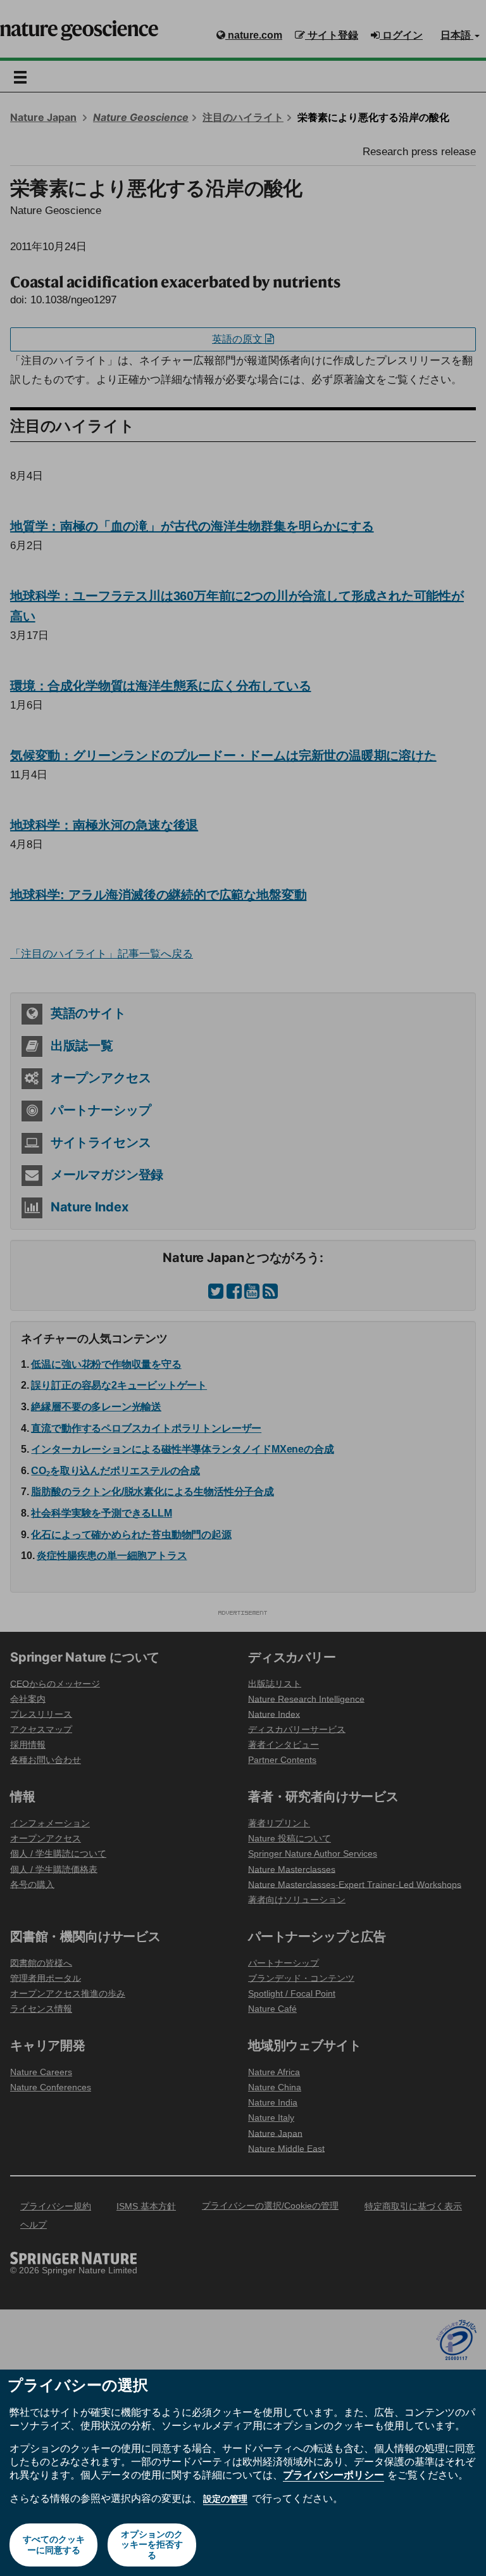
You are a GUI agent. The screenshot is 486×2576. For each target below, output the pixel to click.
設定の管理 (225, 2499)
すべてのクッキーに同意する (54, 2545)
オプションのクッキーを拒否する (152, 2545)
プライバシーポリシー (333, 2475)
